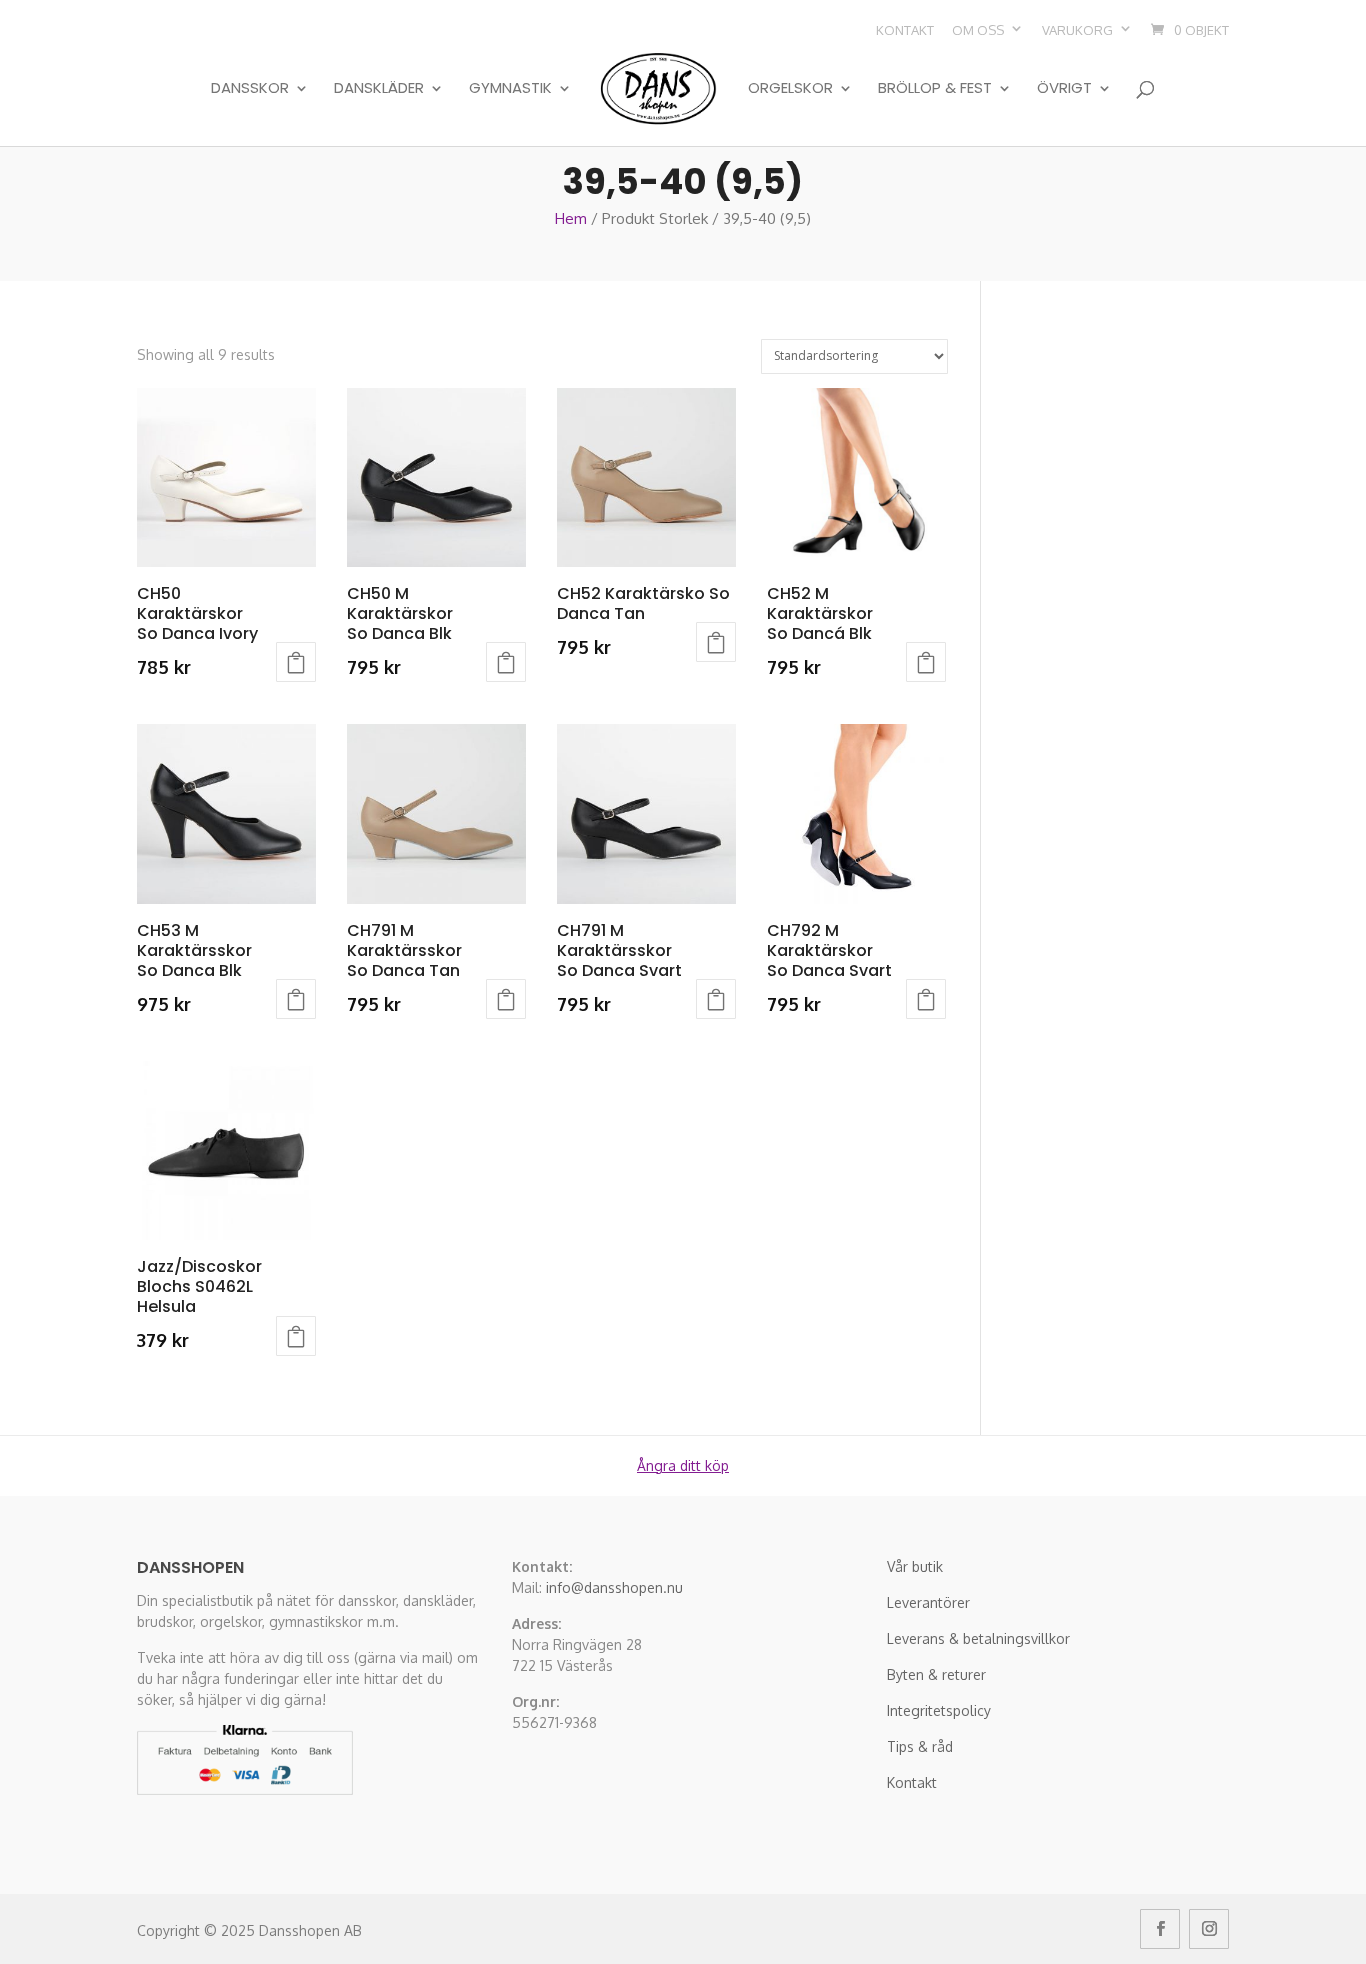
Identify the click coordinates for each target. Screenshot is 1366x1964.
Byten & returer (936, 1674)
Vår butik (915, 1566)
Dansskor (250, 89)
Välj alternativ (296, 662)
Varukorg (1077, 30)
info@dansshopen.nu (614, 1587)
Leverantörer (928, 1602)
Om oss (978, 30)
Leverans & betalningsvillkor (978, 1638)
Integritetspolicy (939, 1710)
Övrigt (1064, 89)
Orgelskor (790, 89)
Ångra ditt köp (683, 1465)
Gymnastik (510, 89)
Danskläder (379, 89)
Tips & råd (920, 1746)
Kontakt (905, 30)
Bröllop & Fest (935, 89)
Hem (571, 218)
